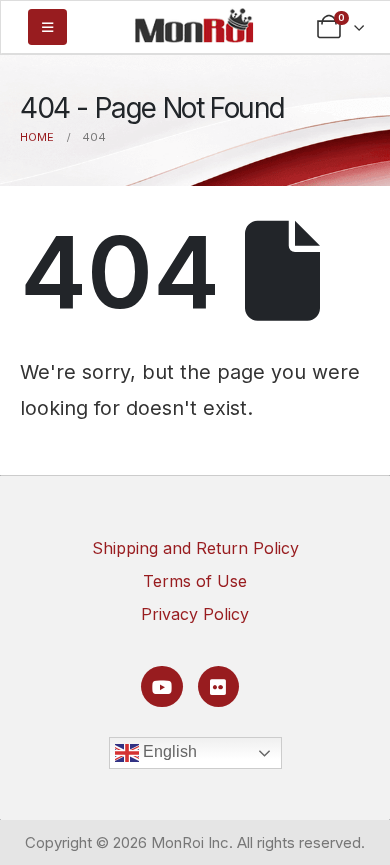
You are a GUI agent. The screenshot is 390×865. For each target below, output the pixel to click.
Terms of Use (195, 581)
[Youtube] (161, 686)
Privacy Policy (195, 614)
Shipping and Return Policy (195, 548)
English (168, 751)
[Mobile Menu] (47, 27)
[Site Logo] (194, 25)
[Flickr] (218, 686)
